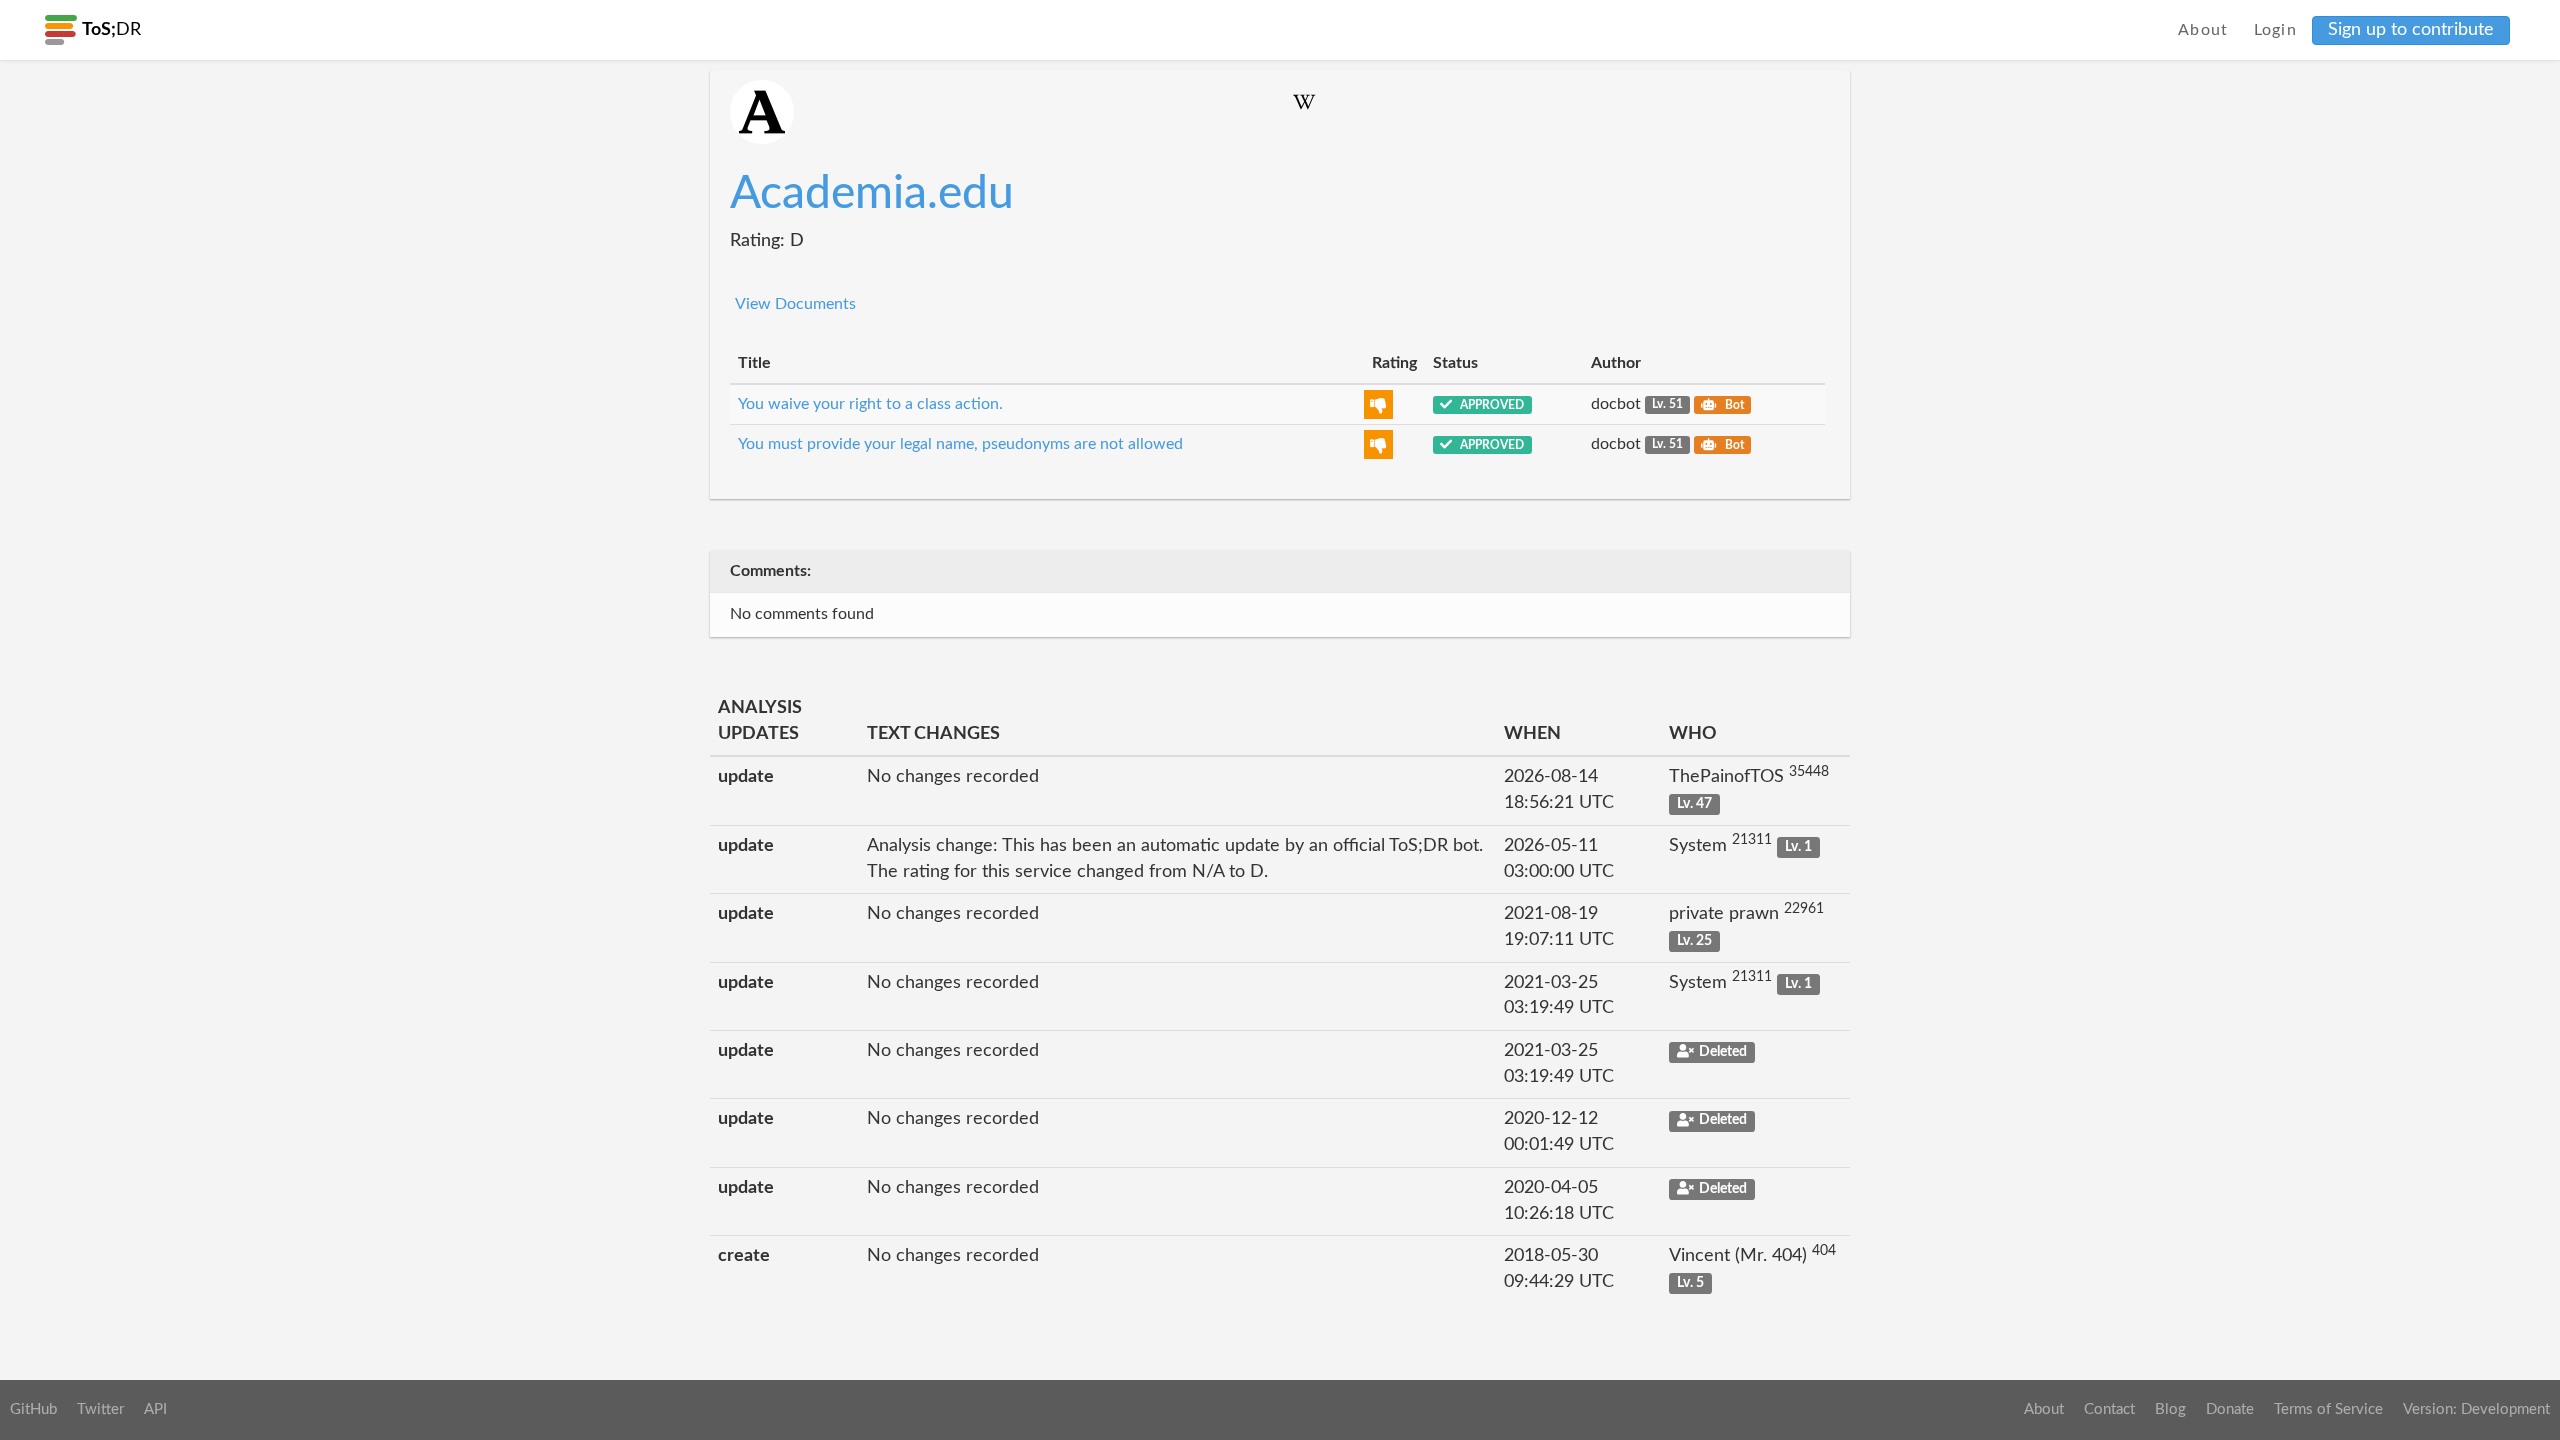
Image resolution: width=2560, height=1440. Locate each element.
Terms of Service (2328, 1409)
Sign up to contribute (2411, 30)
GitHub (33, 1409)
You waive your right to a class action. (870, 404)
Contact (2109, 1409)
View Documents (795, 304)
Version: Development (2476, 1409)
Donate (2230, 1409)
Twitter (100, 1409)
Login (2276, 30)
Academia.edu (872, 194)
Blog (2170, 1409)
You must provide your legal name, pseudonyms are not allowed (960, 444)
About (2203, 30)
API (155, 1409)
